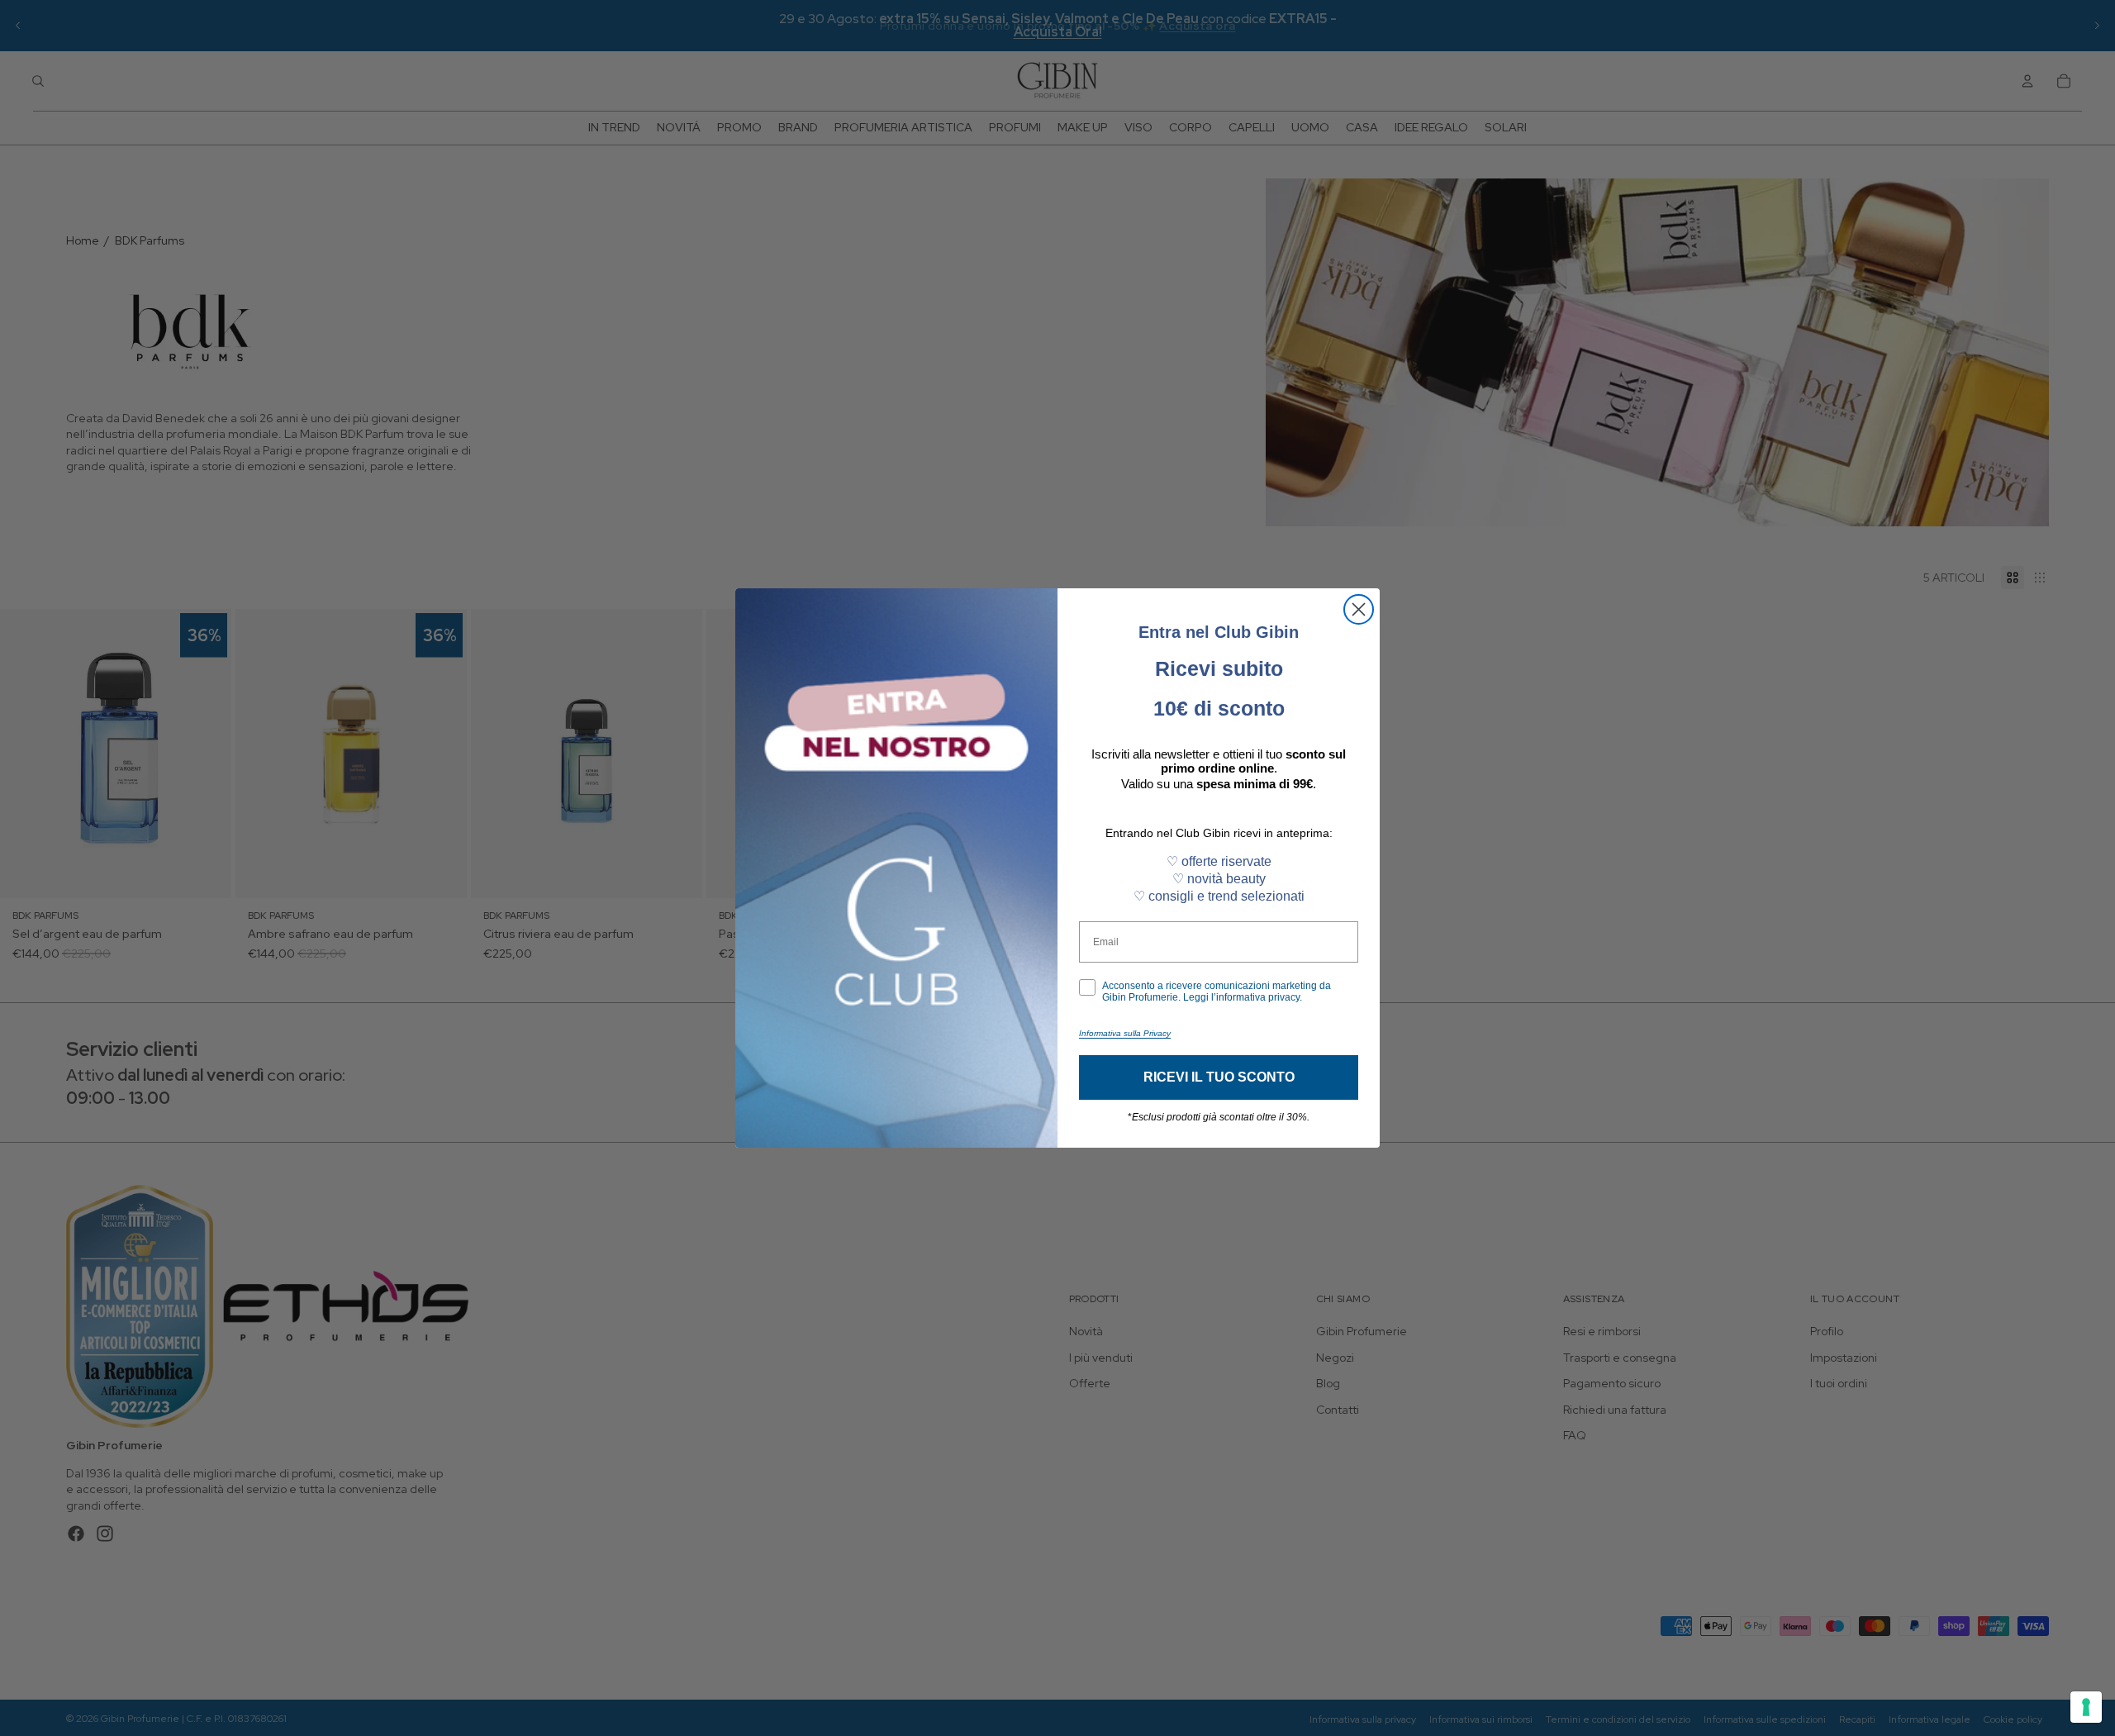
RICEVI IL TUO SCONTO (1219, 1077)
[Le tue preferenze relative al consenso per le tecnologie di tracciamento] (2086, 1707)
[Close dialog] (1359, 609)
